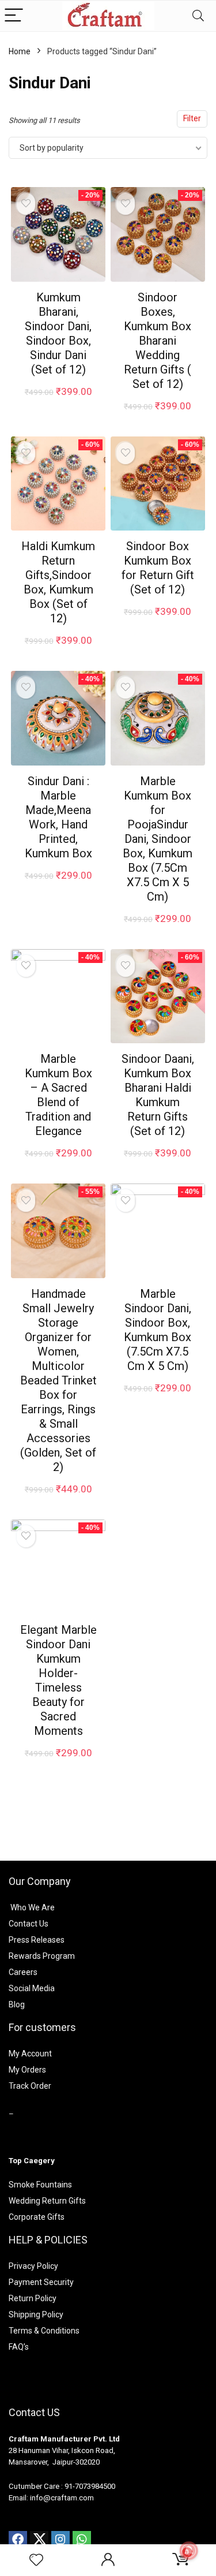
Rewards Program (42, 1956)
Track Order (30, 2086)
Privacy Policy (33, 2266)
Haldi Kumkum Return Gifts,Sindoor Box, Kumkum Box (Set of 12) (58, 582)
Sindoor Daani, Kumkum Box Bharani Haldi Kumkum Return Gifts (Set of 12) (158, 1095)
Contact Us (29, 1924)
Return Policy (33, 2298)
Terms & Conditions (44, 2331)
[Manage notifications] (189, 2551)
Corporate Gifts (37, 2217)
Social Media (32, 1988)
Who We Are (33, 1907)
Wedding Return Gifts (47, 2201)
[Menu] (14, 16)
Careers (23, 1972)
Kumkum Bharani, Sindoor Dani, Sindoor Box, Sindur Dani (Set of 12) (58, 333)
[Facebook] (18, 2540)
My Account (30, 2054)
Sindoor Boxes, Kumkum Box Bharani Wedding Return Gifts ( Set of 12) (158, 341)
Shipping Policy (36, 2314)
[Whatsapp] (82, 2540)
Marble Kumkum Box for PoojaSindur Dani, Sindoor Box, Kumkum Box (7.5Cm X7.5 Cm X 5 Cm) (158, 839)
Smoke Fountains (40, 2185)
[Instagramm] (60, 2540)
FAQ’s (19, 2347)
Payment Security (41, 2282)
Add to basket (58, 403)
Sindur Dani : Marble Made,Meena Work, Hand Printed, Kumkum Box (58, 817)
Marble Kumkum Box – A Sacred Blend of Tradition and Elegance (58, 1095)
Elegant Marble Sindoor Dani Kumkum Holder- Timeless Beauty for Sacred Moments (58, 1680)
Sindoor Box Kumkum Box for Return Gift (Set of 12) (158, 568)
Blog (17, 2004)
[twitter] (39, 2540)
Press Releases (37, 1940)
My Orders (27, 2070)
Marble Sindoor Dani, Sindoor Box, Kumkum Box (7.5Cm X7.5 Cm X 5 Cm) (158, 1330)
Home (20, 51)
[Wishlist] (36, 2560)
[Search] (198, 16)
